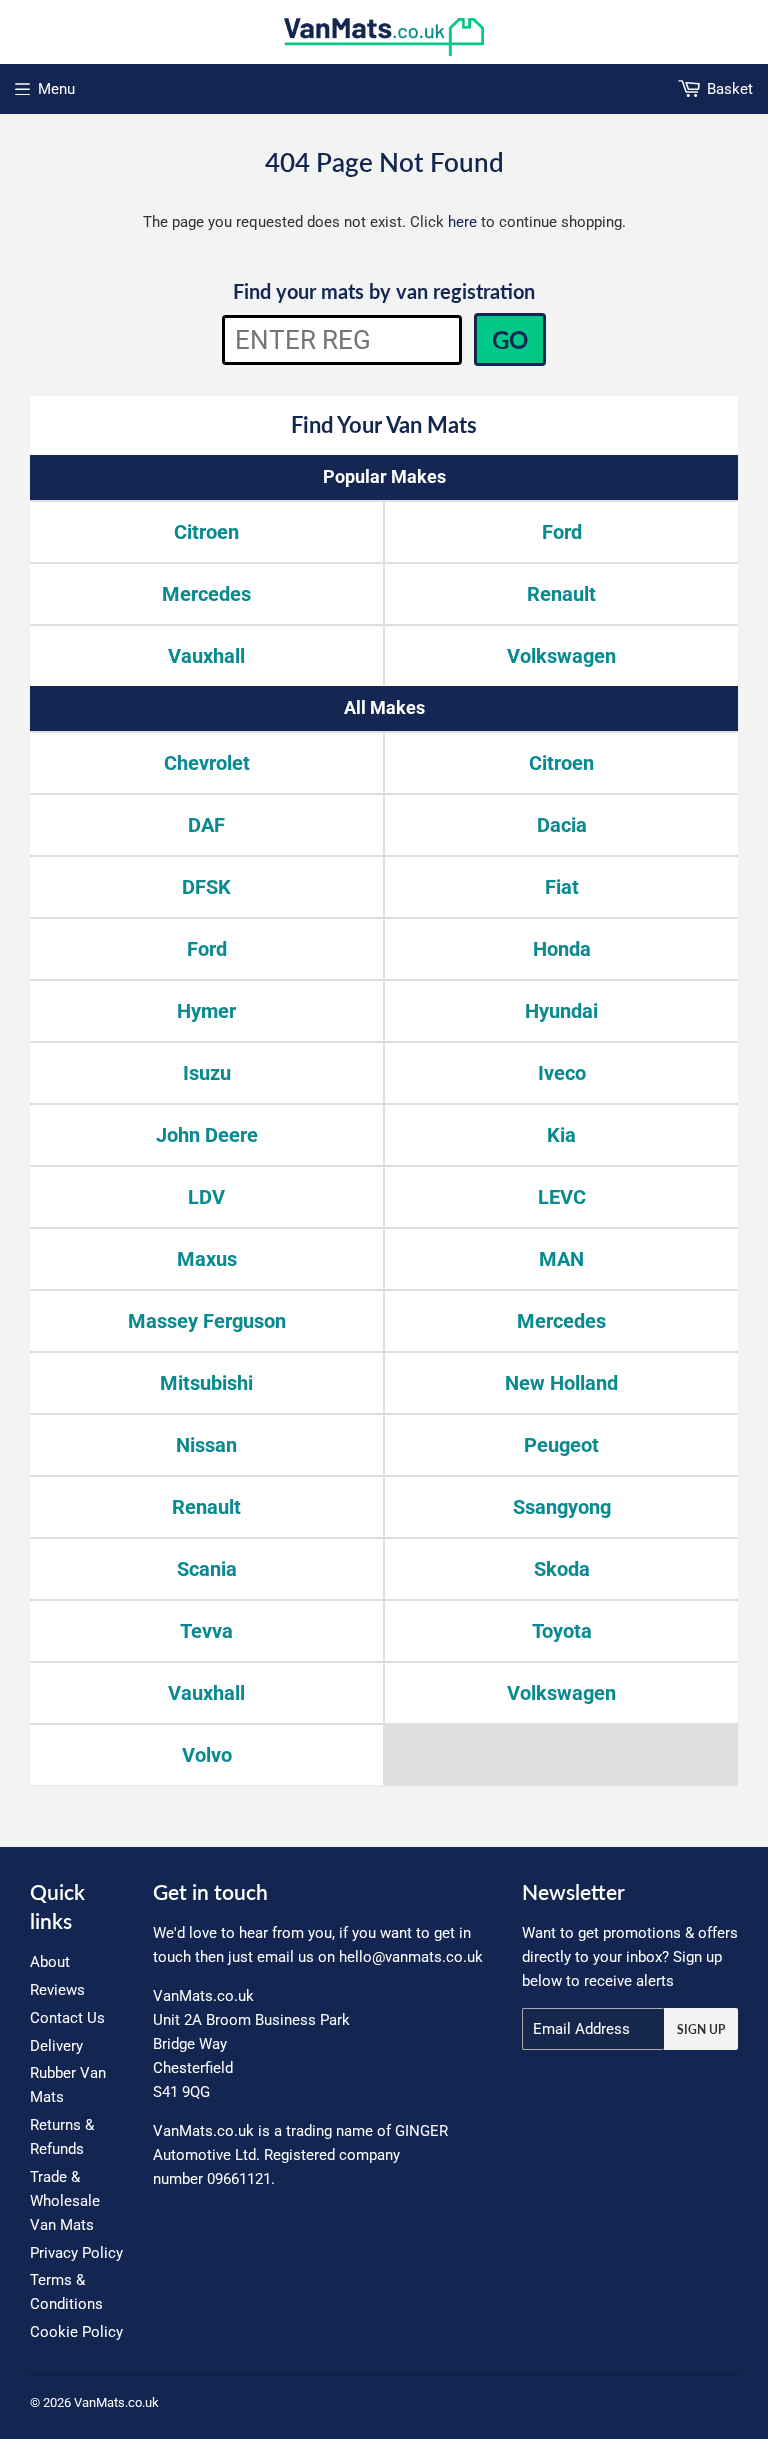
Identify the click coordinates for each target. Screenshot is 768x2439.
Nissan (206, 1445)
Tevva (206, 1631)
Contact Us (67, 2018)
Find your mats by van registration (384, 291)
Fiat (562, 887)
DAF (206, 825)
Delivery (56, 2046)
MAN (561, 1259)
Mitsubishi (206, 1383)
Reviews (57, 1990)
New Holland (561, 1383)
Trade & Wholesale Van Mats (65, 2201)
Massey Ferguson (207, 1321)
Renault (561, 594)
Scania (207, 1569)
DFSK (206, 887)
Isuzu (207, 1073)
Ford (562, 532)
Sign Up (701, 2029)
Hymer (206, 1011)
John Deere (207, 1135)
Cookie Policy (76, 2332)
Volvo (207, 1755)
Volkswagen (561, 656)
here (462, 222)
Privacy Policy (76, 2253)
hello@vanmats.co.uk (411, 1957)
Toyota (562, 1631)
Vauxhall (206, 656)
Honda (562, 949)
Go (510, 339)
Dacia (562, 825)
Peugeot (561, 1445)
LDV (206, 1197)
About (50, 1962)
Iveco (562, 1073)
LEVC (562, 1197)
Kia (561, 1135)
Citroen (206, 532)
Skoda (562, 1569)
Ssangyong (562, 1507)
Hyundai (561, 1011)
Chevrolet (207, 763)
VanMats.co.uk (116, 2402)
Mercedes (206, 594)
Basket (730, 89)
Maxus (207, 1259)
